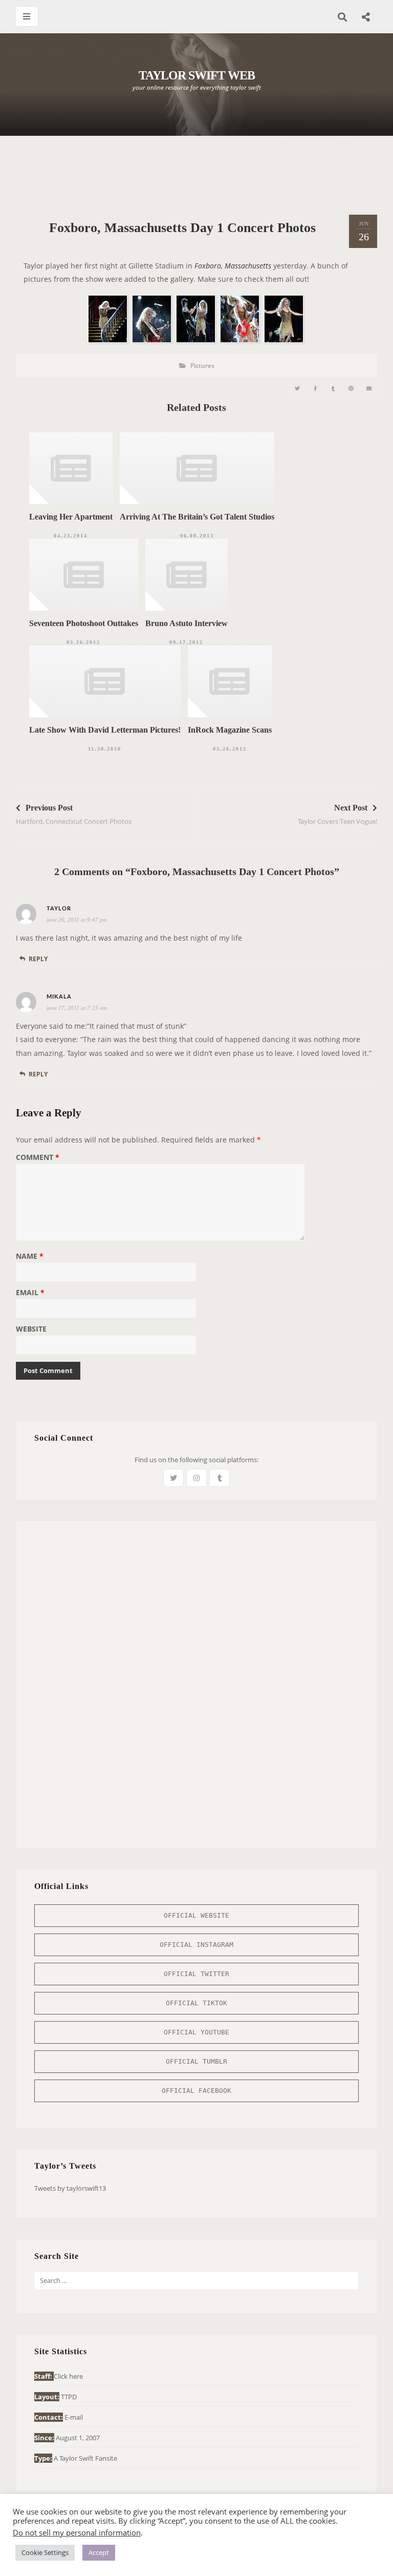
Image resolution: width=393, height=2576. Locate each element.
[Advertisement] (202, 174)
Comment (38, 1158)
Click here (68, 2376)
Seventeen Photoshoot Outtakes (84, 623)
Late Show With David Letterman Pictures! (105, 730)
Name (30, 1257)
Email (30, 1293)
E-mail (74, 2417)
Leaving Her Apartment (71, 517)
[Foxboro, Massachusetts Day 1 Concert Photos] (297, 389)
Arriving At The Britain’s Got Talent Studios (197, 517)
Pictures (202, 366)
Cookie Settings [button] (45, 2552)
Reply (38, 959)
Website (31, 1329)
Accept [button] (99, 2552)
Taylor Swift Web (197, 75)
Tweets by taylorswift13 (70, 2188)
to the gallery (171, 279)
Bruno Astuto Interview (187, 623)
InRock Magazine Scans (230, 730)
